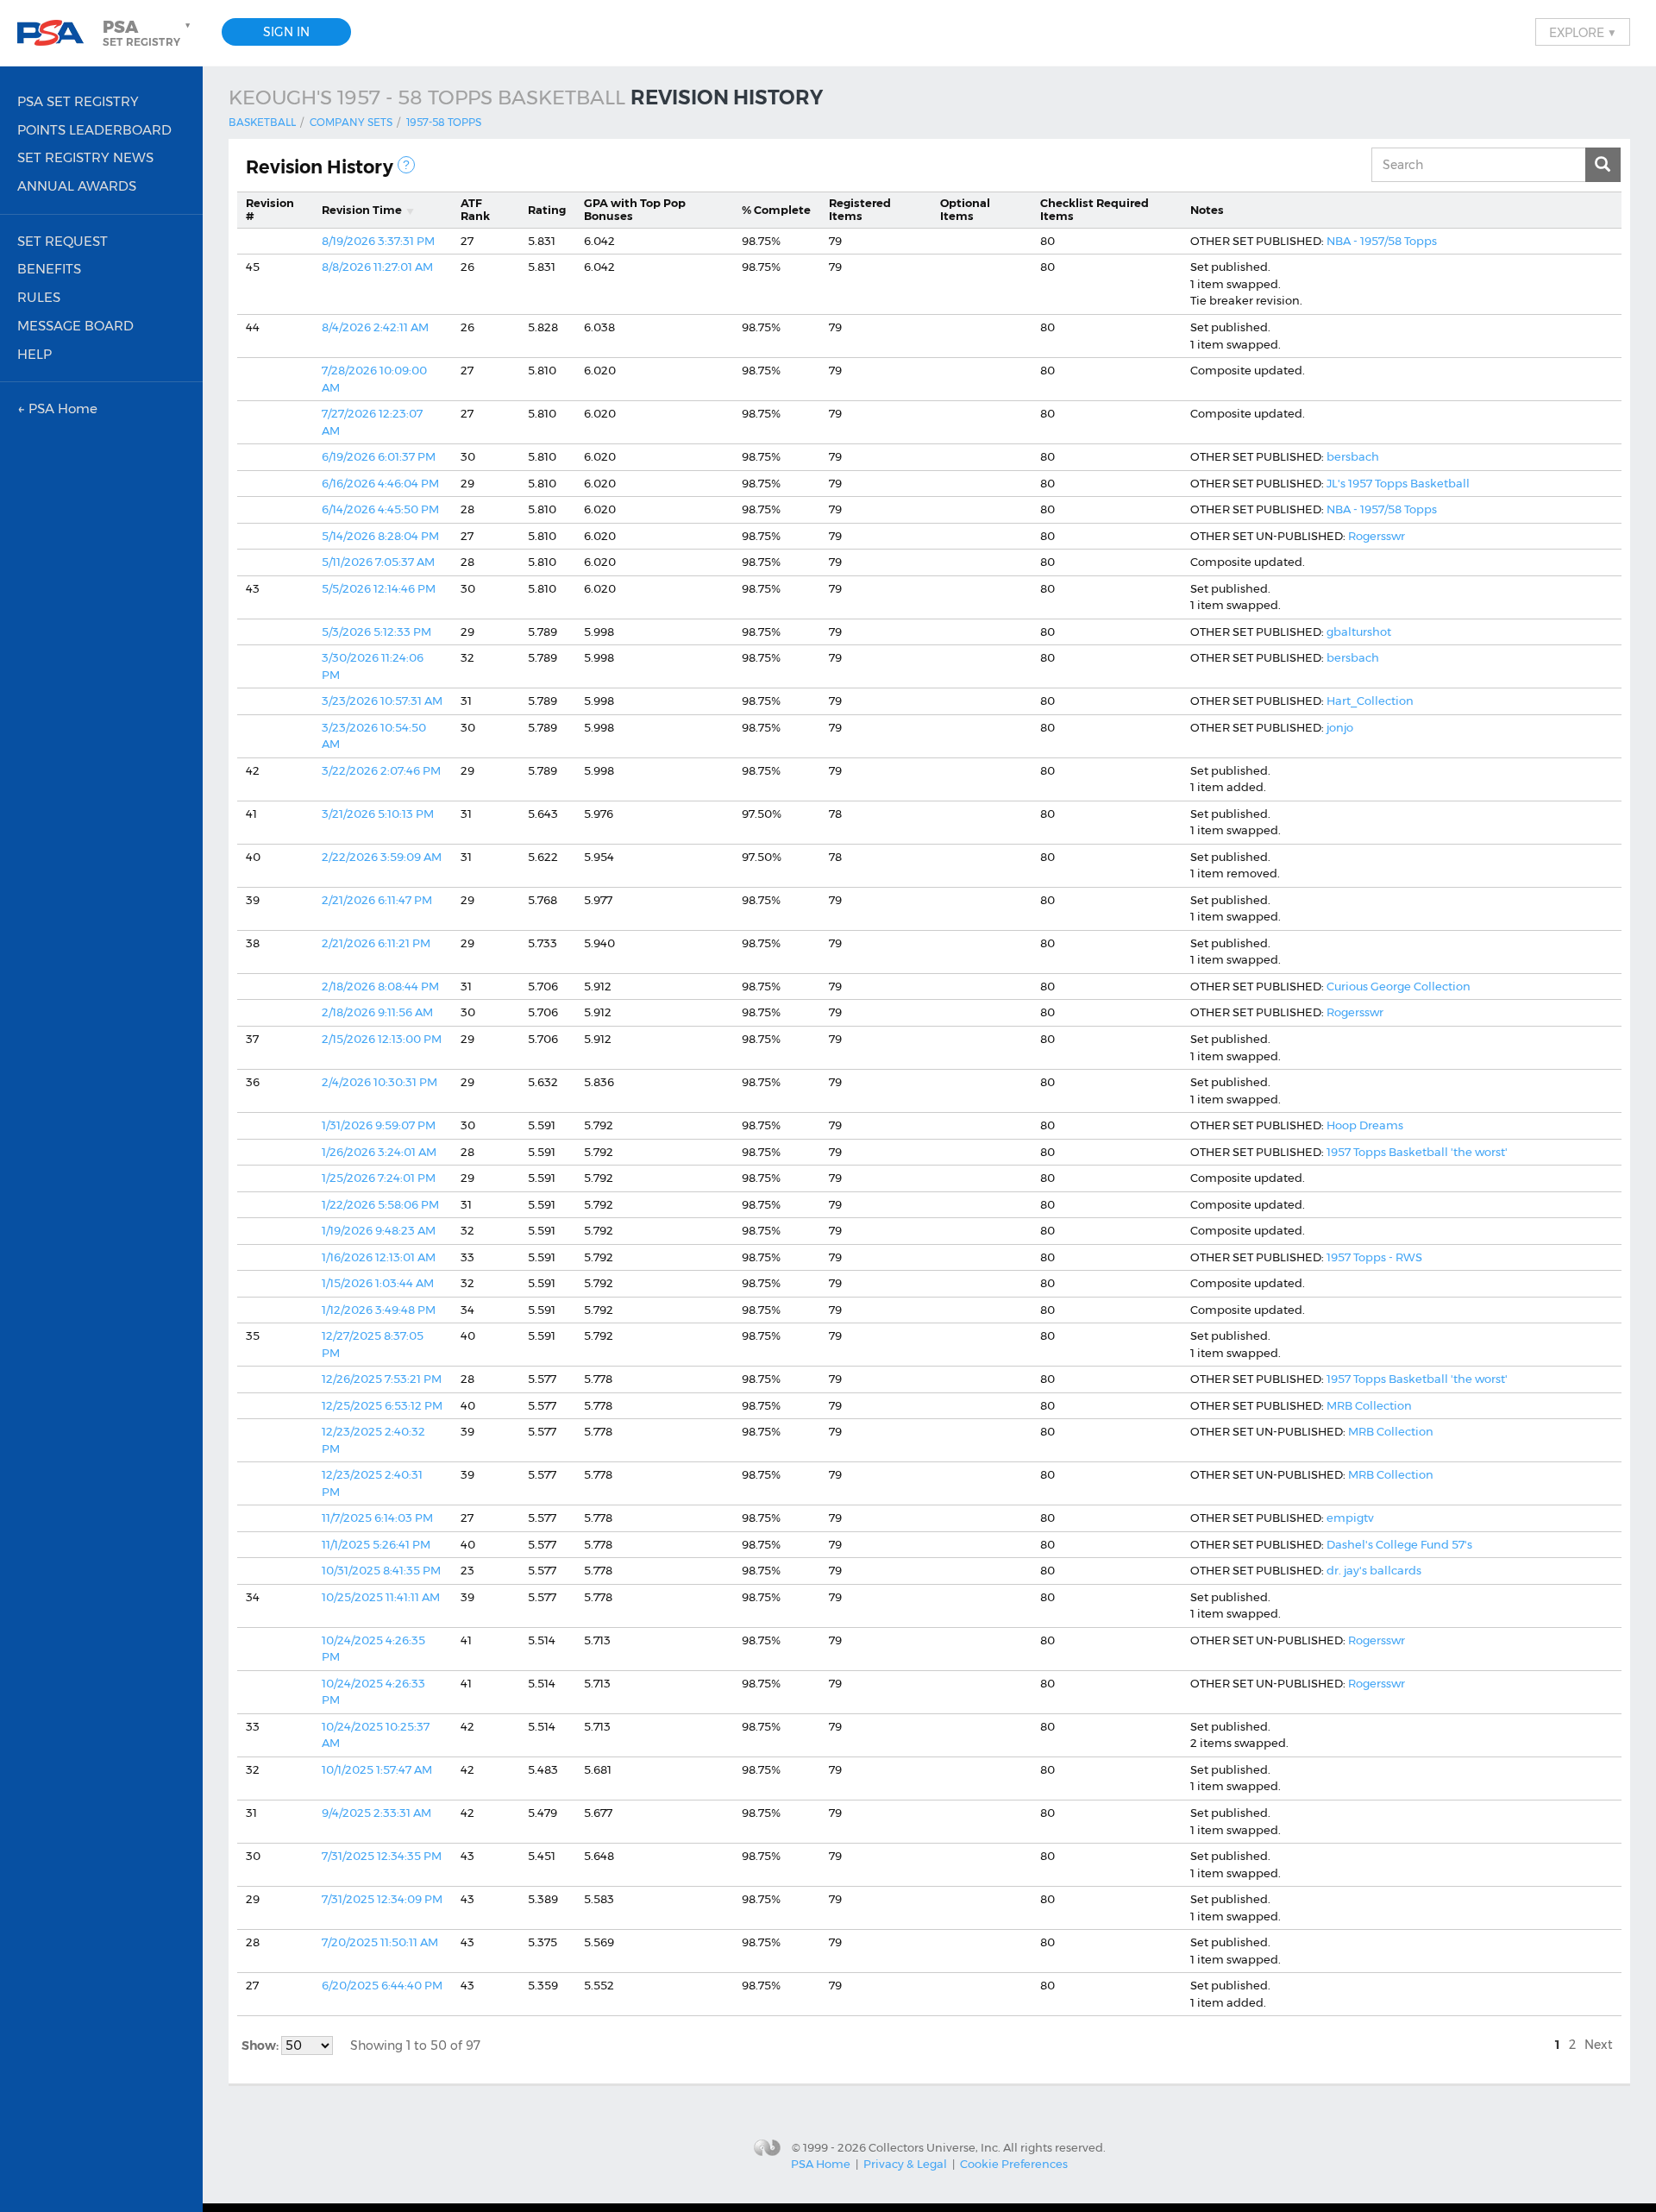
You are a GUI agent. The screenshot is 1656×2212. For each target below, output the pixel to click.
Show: (261, 2045)
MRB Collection (1369, 1405)
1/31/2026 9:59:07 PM (379, 1125)
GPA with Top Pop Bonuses (635, 210)
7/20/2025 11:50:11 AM (380, 1942)
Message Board (75, 326)
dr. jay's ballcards (1374, 1570)
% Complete (776, 210)
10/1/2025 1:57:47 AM (377, 1769)
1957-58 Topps (444, 122)
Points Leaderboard (94, 130)
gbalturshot (1359, 632)
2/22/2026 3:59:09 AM (382, 857)
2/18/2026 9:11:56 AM (377, 1012)
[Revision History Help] (406, 165)
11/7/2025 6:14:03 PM (377, 1518)
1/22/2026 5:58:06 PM (380, 1204)
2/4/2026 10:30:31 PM (379, 1082)
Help (34, 354)
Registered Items (860, 210)
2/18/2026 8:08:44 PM (380, 986)
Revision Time (362, 210)
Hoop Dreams (1365, 1125)
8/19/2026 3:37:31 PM (378, 241)
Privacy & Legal (905, 2164)
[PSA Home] (57, 33)
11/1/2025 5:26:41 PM (376, 1544)
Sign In (286, 32)
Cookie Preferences (1014, 2164)
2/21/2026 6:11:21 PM (376, 943)
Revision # (270, 210)
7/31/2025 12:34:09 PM (382, 1899)
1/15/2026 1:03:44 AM (378, 1283)
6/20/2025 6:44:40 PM (382, 1985)
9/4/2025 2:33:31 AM (376, 1813)
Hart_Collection (1370, 701)
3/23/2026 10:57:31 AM (382, 701)
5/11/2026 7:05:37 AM (378, 562)
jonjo (1340, 727)
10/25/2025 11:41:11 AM (381, 1597)
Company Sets (351, 122)
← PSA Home (57, 408)
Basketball (262, 122)
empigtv (1350, 1518)
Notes (1207, 210)
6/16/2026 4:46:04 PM (380, 483)
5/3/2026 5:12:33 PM (376, 632)
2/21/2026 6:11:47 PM (377, 900)
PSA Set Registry (78, 101)
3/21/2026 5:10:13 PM (378, 814)
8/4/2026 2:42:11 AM (375, 327)
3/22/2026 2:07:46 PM (381, 770)
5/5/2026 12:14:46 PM (379, 588)
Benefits (49, 269)
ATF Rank (475, 210)
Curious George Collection (1399, 986)
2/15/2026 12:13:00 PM (382, 1039)
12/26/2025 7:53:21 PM (382, 1379)
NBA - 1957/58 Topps (1382, 241)
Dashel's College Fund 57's (1399, 1544)
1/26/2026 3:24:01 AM (379, 1152)
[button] (148, 33)
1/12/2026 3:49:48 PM (379, 1310)
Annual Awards (77, 186)
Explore (1583, 32)
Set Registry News (85, 157)
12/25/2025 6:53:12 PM (382, 1405)
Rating (547, 210)
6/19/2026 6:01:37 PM (379, 456)
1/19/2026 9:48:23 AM (379, 1230)
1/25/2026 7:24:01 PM (379, 1178)
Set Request (63, 241)
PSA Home (821, 2164)
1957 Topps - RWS (1374, 1257)
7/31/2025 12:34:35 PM (382, 1856)
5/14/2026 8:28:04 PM (380, 536)
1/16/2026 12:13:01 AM (379, 1257)
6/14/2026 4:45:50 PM (380, 509)
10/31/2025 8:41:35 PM (381, 1570)
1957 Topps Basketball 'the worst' (1417, 1152)
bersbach (1353, 456)
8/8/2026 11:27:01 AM (377, 267)
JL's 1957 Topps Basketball (1398, 483)
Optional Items (965, 210)
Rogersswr (1377, 536)
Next (1599, 2045)
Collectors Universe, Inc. (935, 2146)
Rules (39, 297)
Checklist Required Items (1095, 210)
